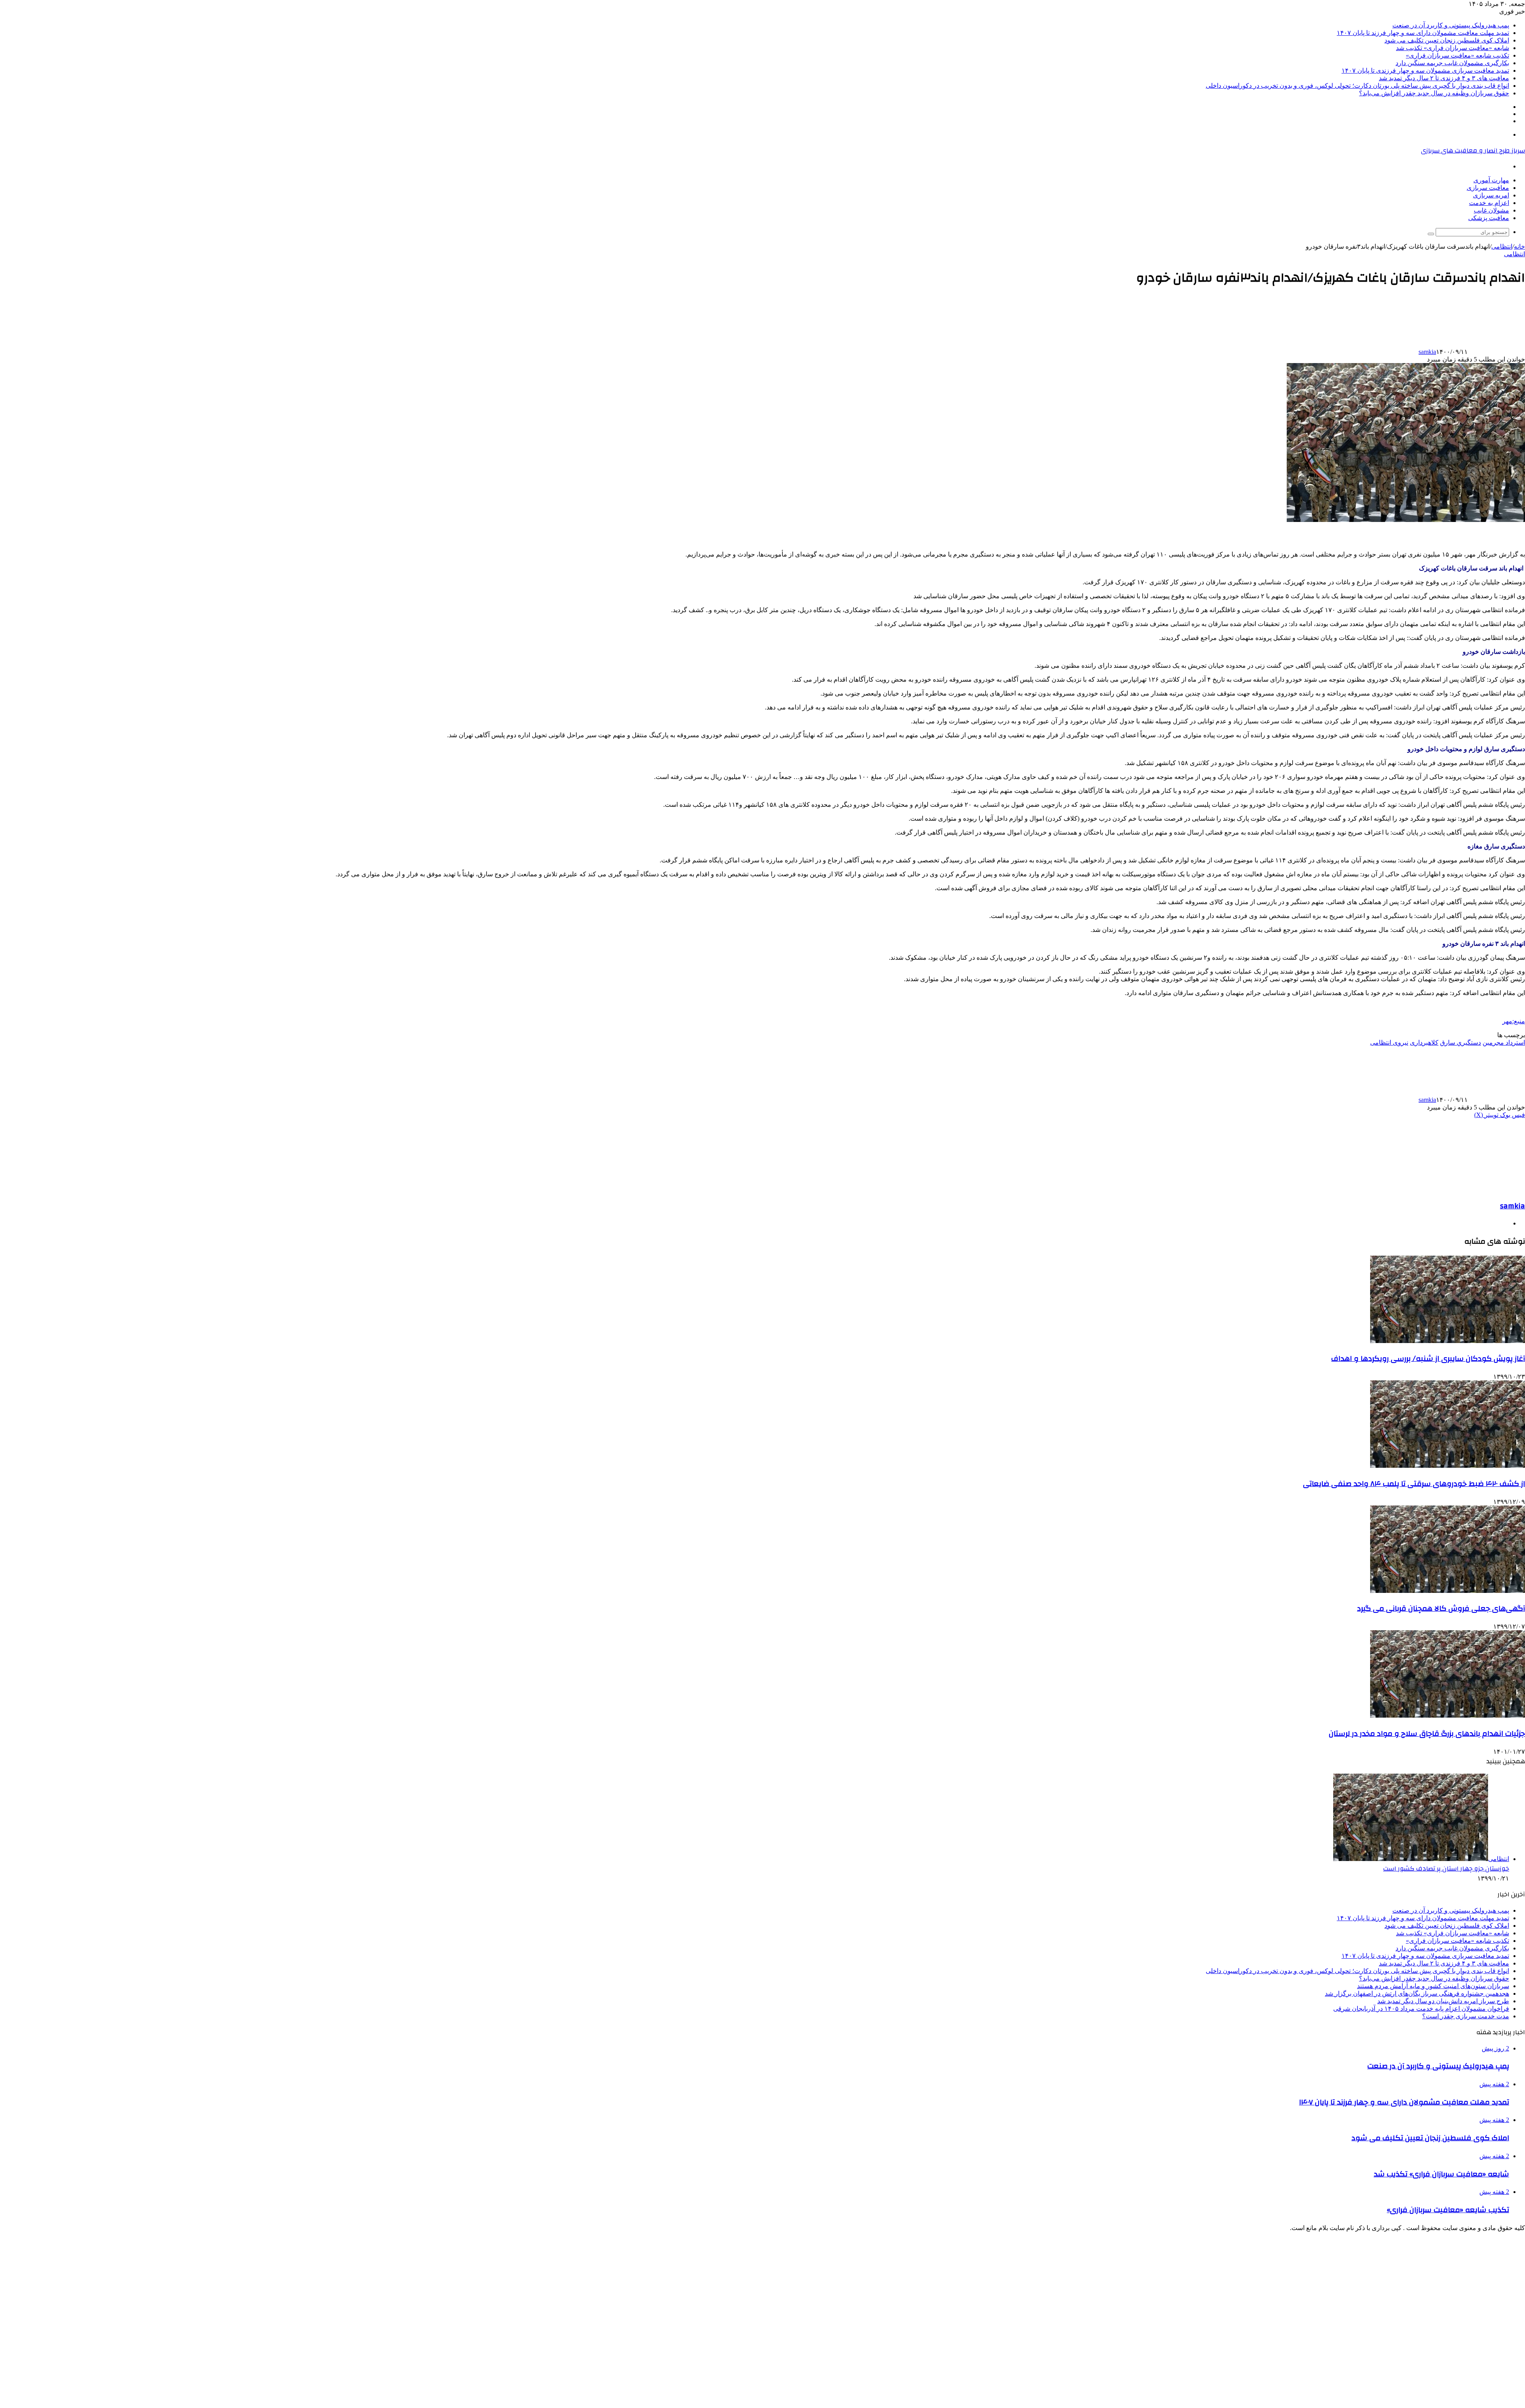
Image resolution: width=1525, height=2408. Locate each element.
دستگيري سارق (1460, 1043)
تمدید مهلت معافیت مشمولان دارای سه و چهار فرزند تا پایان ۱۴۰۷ (1423, 33)
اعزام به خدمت (1489, 203)
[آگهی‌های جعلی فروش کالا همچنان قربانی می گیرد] (1448, 1591)
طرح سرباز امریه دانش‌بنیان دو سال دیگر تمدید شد (1443, 2001)
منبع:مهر (1514, 1021)
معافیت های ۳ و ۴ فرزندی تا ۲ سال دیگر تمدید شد (1444, 78)
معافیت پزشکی (1489, 218)
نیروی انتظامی (1389, 1043)
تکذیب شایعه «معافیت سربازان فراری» (1457, 55)
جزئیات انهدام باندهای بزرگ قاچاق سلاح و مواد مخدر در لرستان (1427, 1734)
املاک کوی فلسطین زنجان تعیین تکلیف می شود (1447, 40)
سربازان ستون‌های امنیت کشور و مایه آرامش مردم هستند (1433, 1986)
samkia (1427, 352)
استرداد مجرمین (1504, 1043)
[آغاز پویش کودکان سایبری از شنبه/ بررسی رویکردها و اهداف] (1448, 1341)
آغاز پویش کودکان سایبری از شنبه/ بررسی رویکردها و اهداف (1428, 1359)
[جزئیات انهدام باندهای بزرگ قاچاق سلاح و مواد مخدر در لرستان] (1448, 1715)
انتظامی (1502, 246)
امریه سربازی (1491, 195)
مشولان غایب (1491, 210)
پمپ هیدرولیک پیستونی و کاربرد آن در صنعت (1451, 25)
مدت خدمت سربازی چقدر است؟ (1466, 2016)
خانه (1519, 246)
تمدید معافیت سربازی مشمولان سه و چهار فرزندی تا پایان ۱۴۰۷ (1425, 71)
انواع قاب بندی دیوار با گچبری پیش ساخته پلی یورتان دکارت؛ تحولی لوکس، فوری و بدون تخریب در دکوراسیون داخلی (1357, 86)
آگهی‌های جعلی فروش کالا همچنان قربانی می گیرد (1441, 1608)
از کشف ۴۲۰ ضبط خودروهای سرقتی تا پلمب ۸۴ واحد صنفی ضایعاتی (1414, 1484)
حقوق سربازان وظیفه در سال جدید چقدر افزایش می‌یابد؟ (1434, 93)
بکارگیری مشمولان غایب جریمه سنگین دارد (1452, 63)
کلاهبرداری (1424, 1043)
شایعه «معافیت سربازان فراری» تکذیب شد (1453, 48)
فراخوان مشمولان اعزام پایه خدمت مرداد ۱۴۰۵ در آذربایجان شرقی (1421, 2009)
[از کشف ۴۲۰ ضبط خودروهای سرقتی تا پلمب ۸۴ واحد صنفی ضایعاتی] (1448, 1466)
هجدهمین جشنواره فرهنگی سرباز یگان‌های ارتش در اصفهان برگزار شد (1417, 1993)
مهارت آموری (1491, 180)
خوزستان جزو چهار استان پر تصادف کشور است (1446, 1869)
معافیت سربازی (1488, 188)
